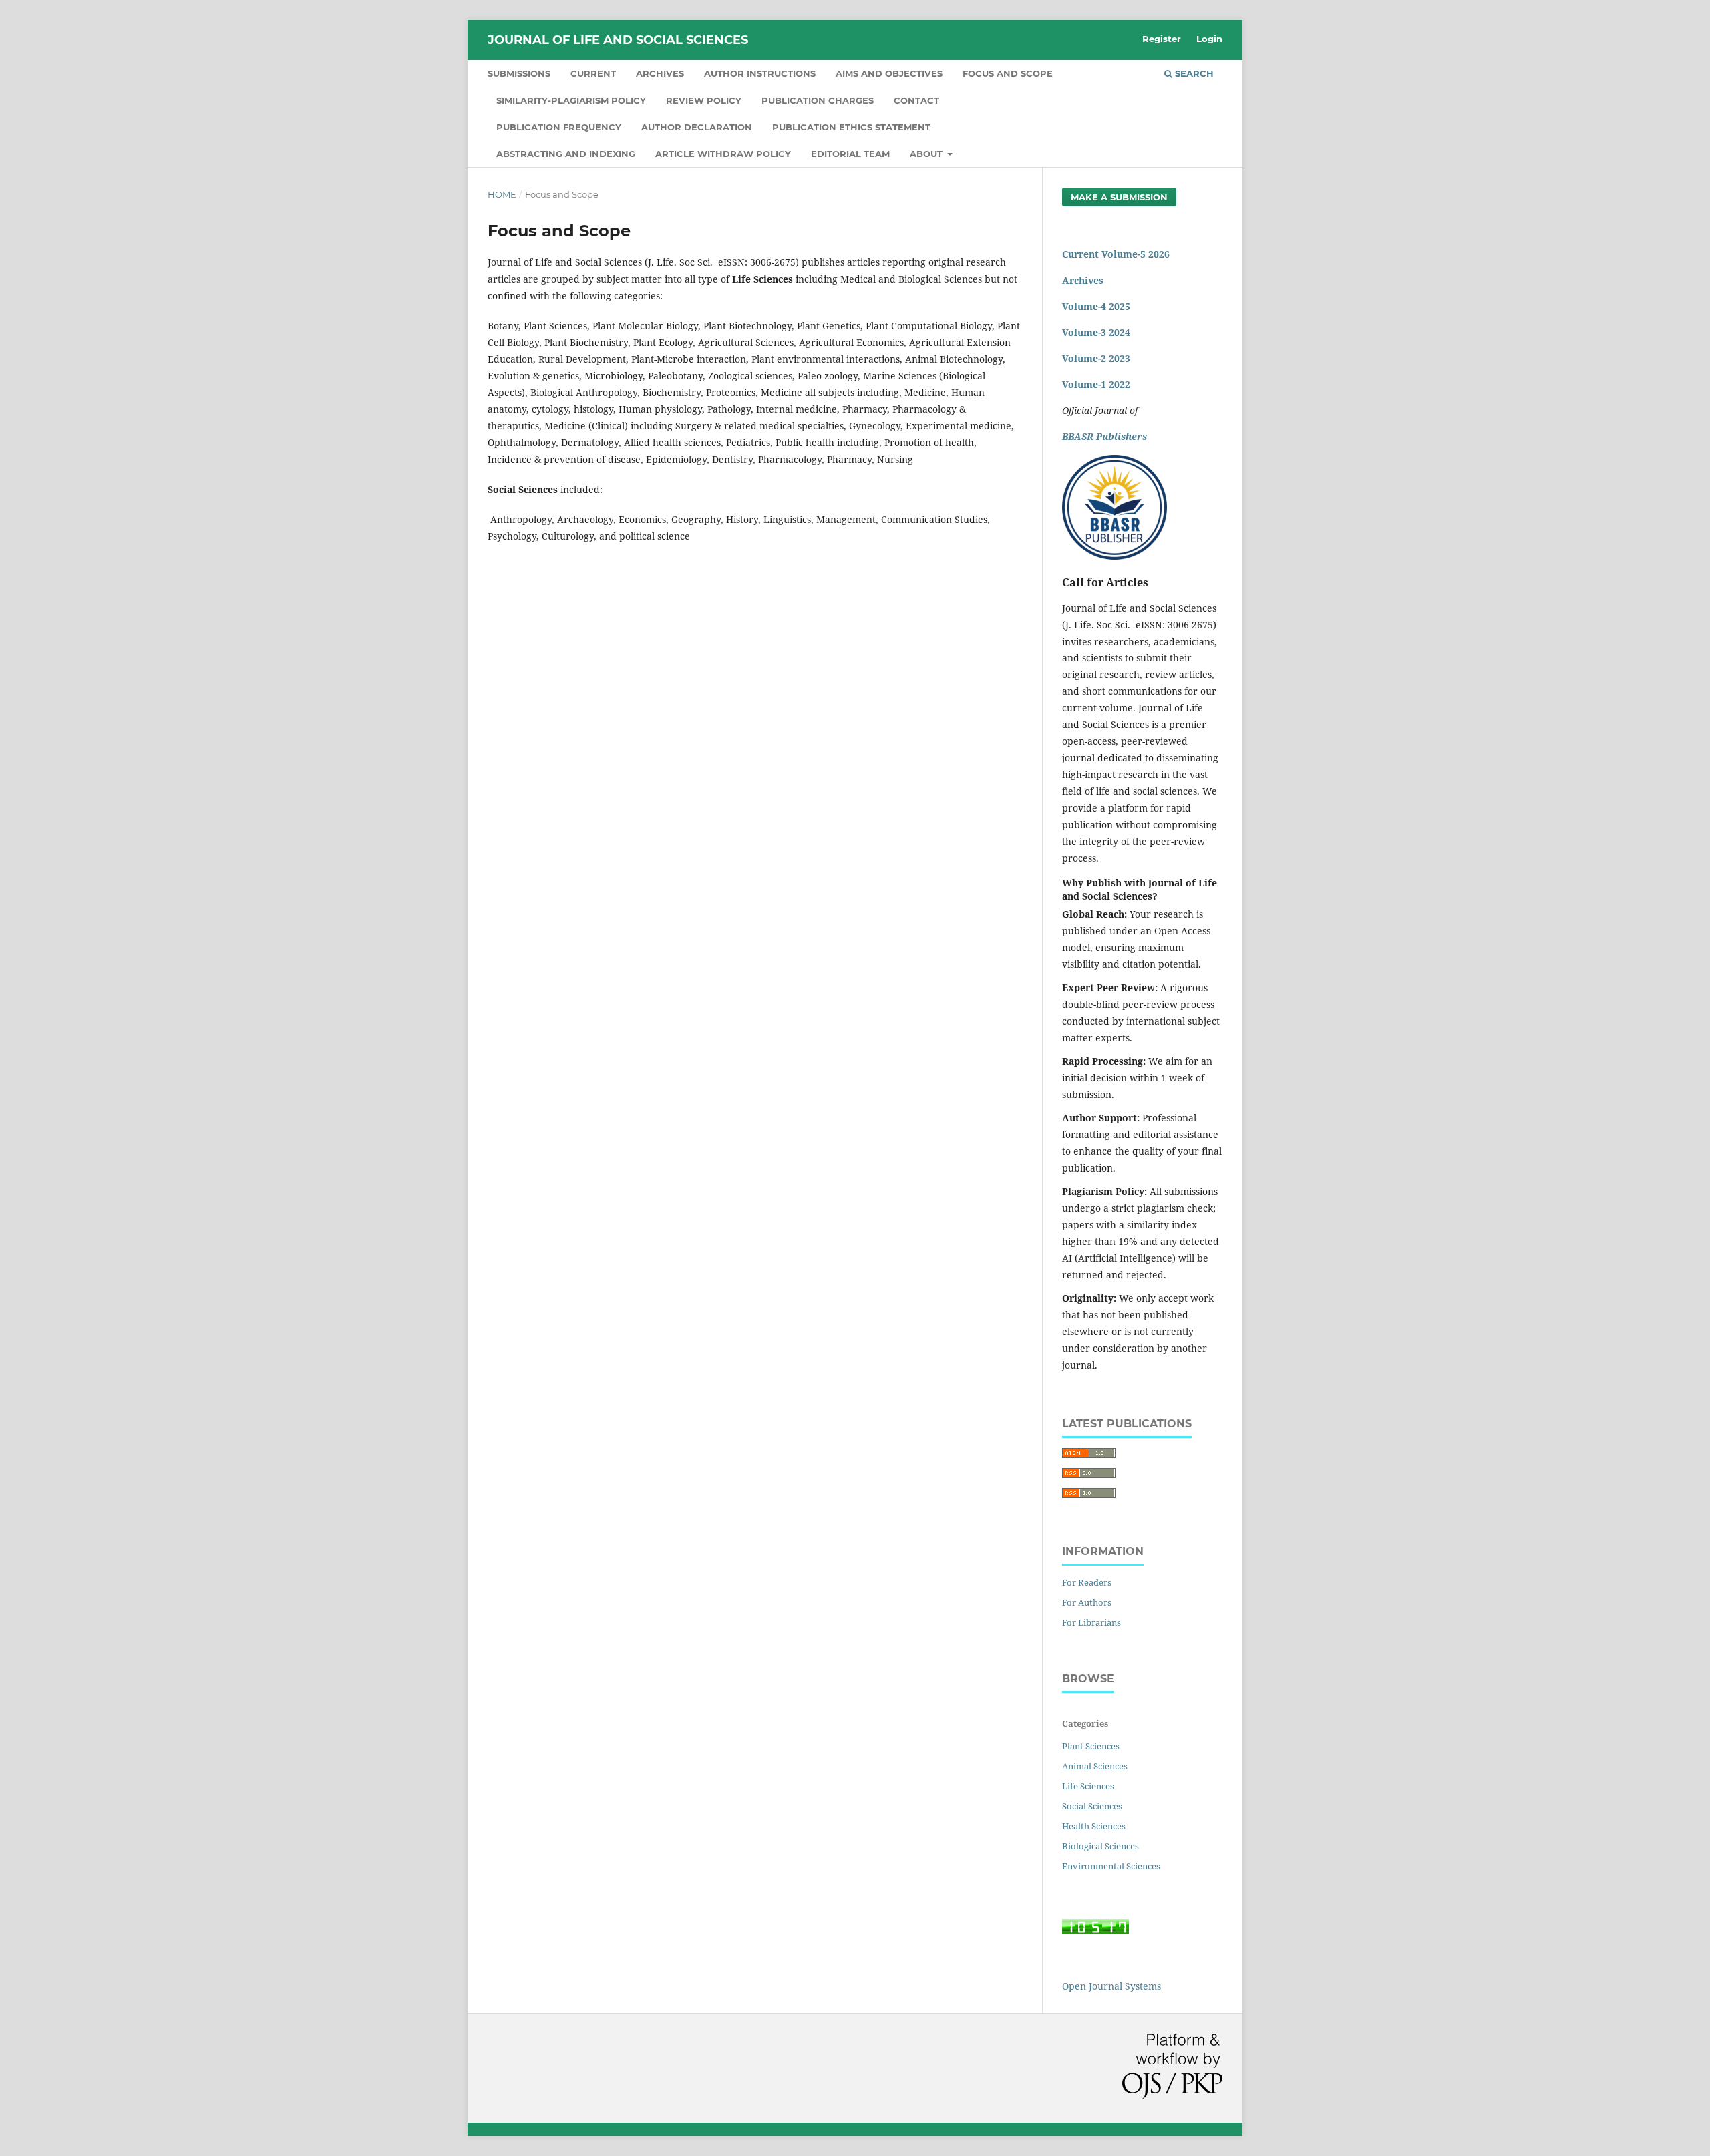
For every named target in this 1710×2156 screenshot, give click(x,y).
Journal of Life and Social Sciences (618, 40)
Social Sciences (1092, 1806)
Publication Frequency (559, 127)
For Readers (1087, 1582)
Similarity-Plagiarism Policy (571, 100)
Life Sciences (1088, 1786)
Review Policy (704, 100)
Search (1193, 73)
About (927, 154)
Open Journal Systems (1111, 1986)
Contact (916, 100)
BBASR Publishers (1104, 436)
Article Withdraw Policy (723, 154)
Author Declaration (697, 127)
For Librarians (1091, 1622)
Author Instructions (760, 73)
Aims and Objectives (889, 73)
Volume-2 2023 (1096, 358)
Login (1209, 39)
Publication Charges (818, 100)
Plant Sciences (1091, 1746)
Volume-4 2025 (1096, 306)
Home (502, 194)
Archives (660, 73)
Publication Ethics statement (851, 127)
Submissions (519, 73)
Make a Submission (1119, 197)
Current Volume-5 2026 (1116, 254)
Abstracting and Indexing (566, 154)
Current (593, 73)
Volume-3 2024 (1096, 332)
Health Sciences (1094, 1826)
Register (1162, 39)
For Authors (1087, 1602)
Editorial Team (850, 154)
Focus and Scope (1008, 73)
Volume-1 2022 (1096, 384)
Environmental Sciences (1111, 1866)
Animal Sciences (1095, 1766)
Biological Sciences (1100, 1846)
